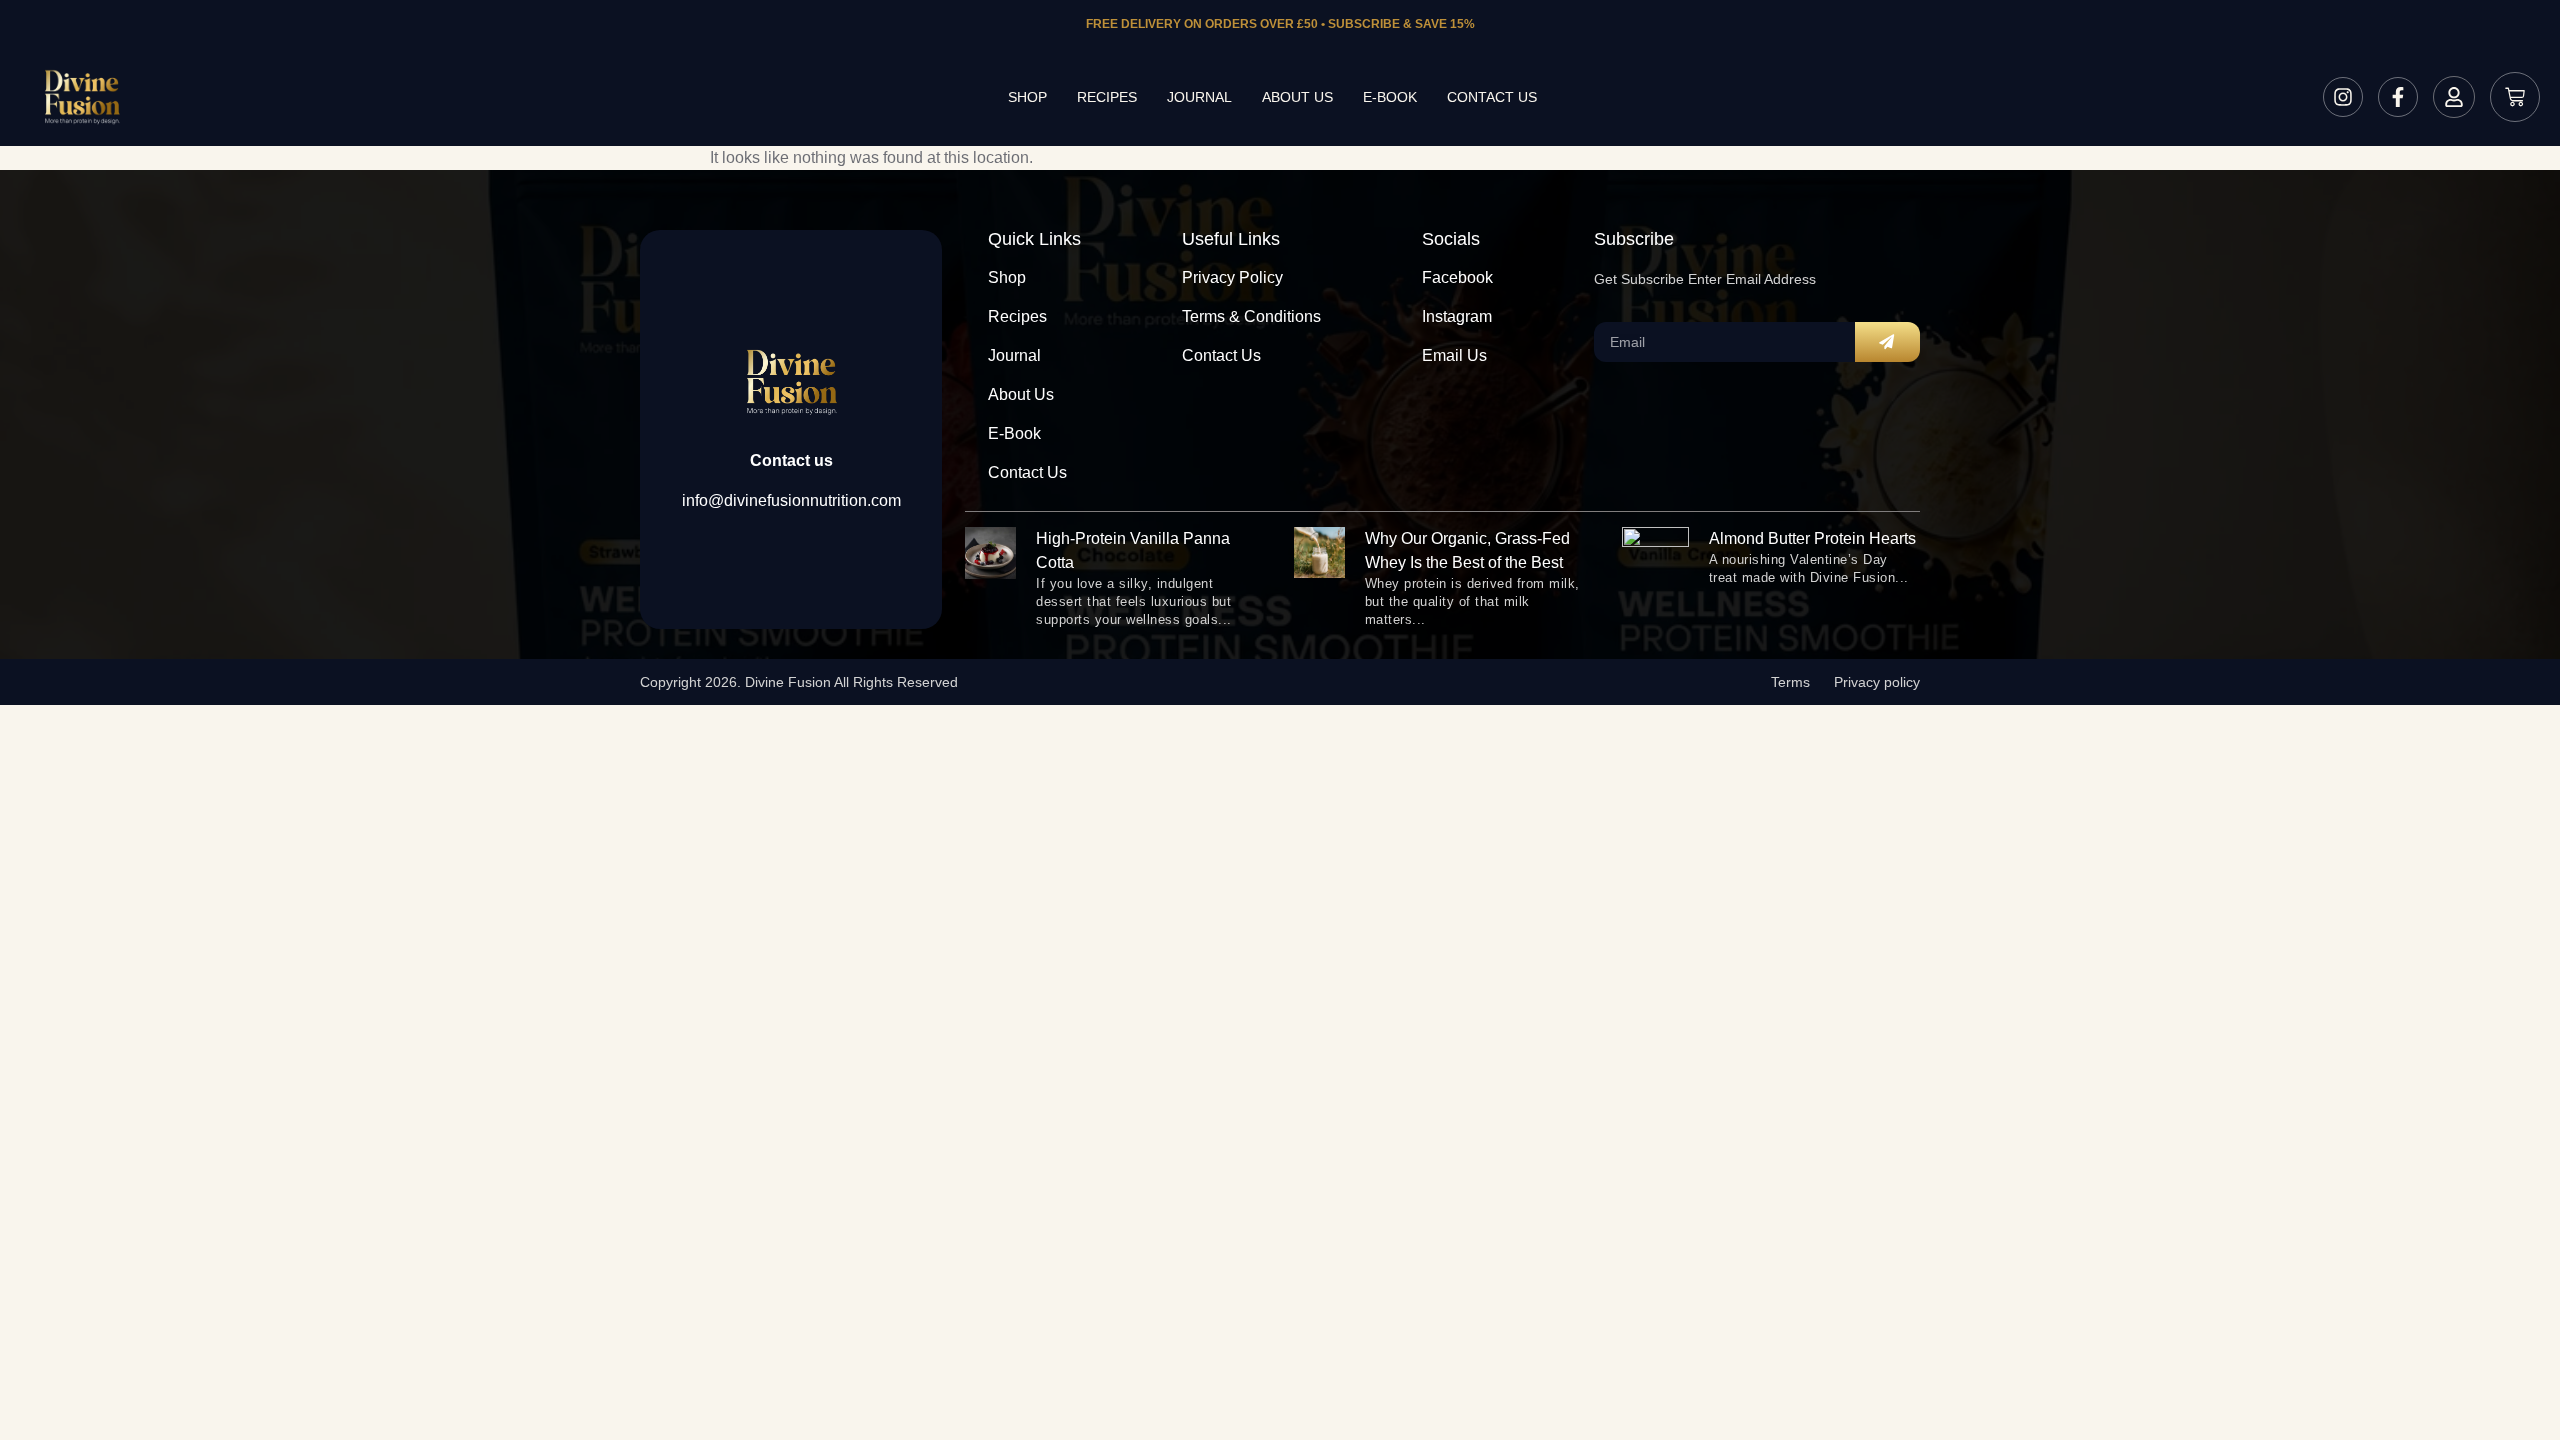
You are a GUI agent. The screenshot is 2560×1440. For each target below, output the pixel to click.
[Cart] (2515, 97)
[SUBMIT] (1887, 342)
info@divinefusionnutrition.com (791, 500)
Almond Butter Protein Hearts (1812, 538)
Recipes (1107, 97)
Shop (1027, 97)
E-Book (1390, 97)
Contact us (1492, 97)
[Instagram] (2343, 97)
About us (1297, 97)
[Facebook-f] (2398, 97)
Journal (1199, 97)
